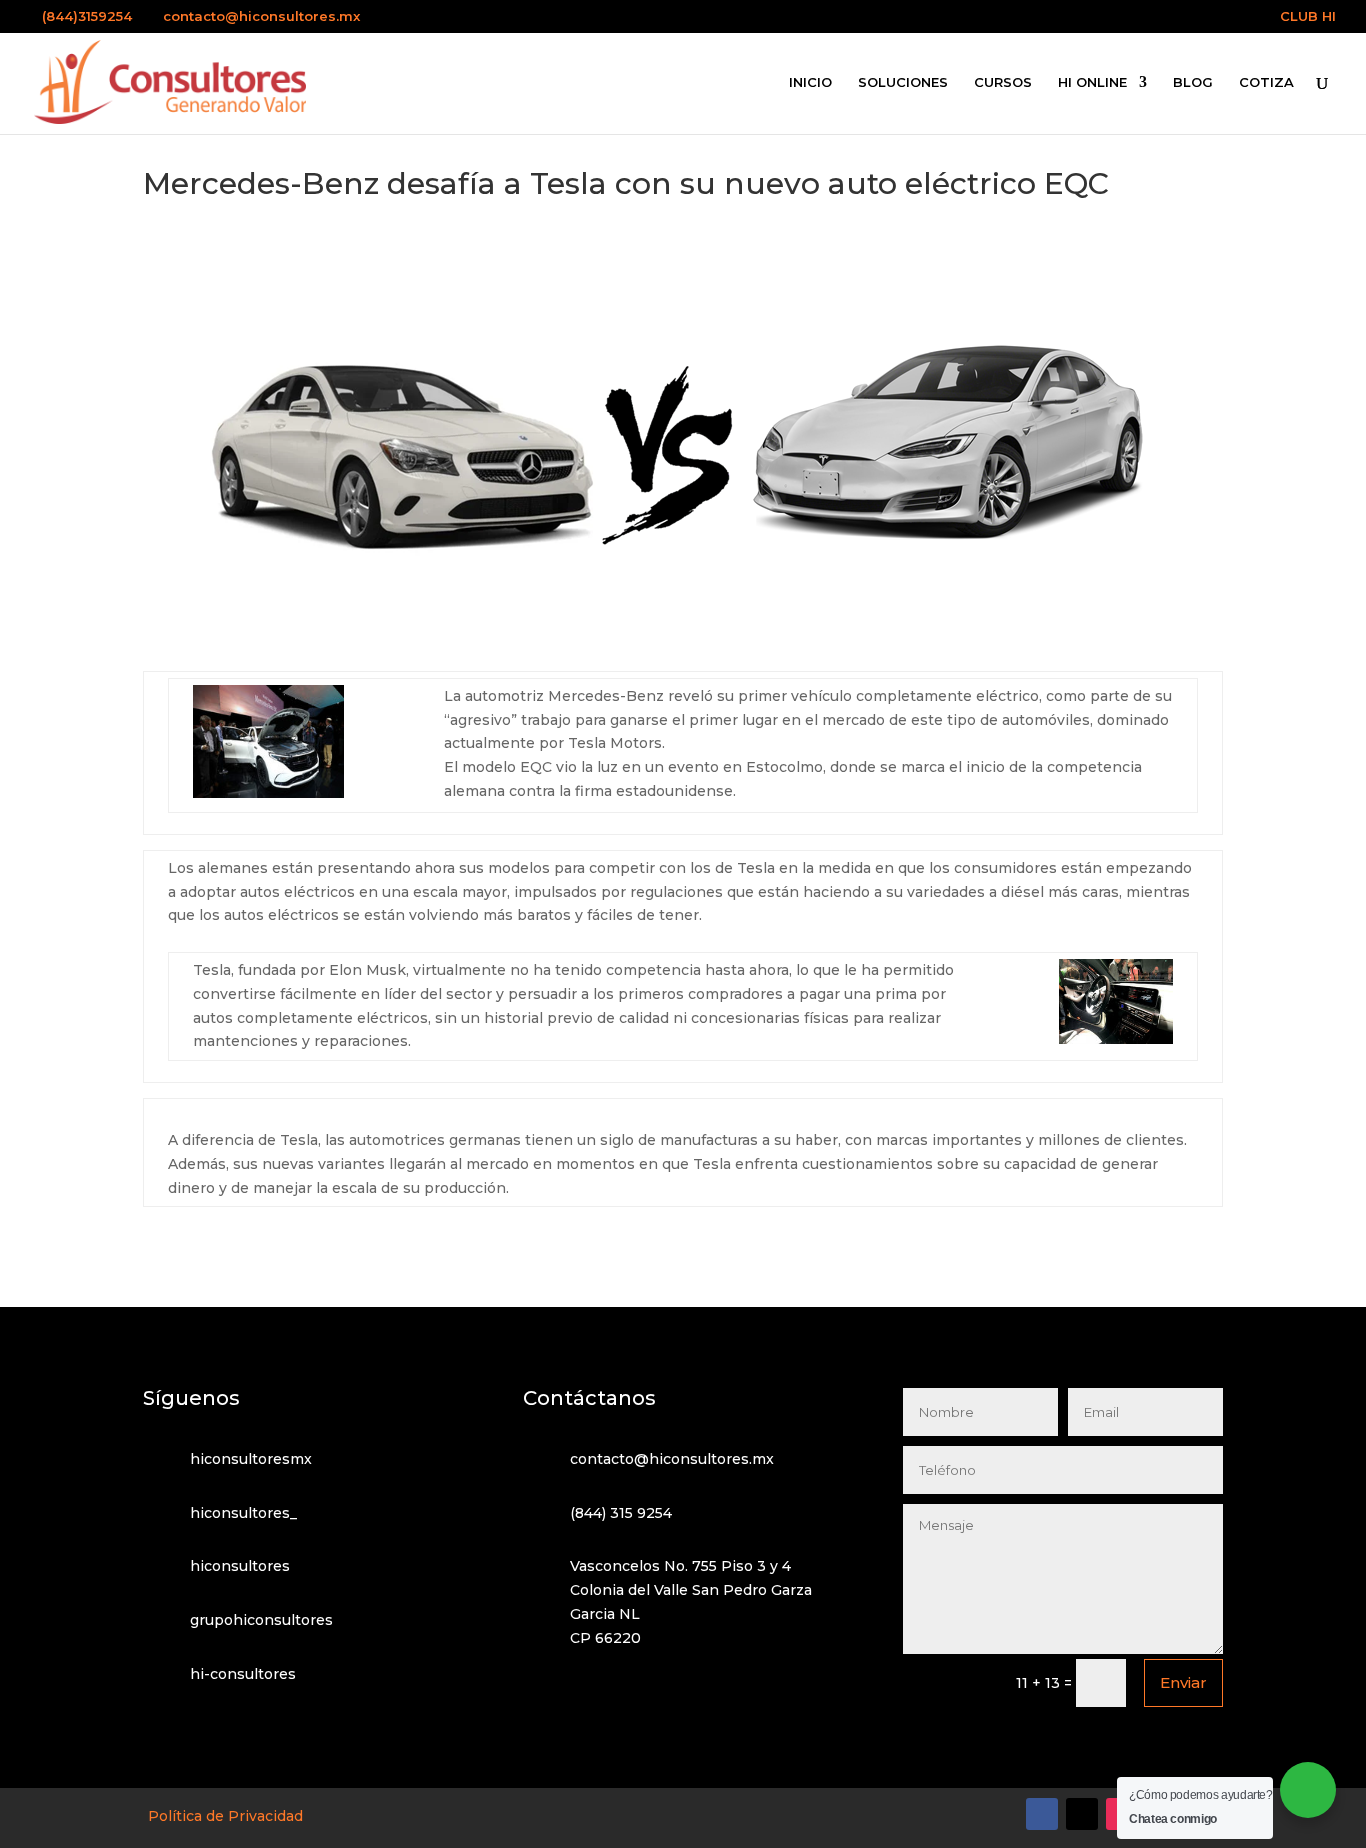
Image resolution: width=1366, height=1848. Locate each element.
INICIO (810, 82)
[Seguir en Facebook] (1042, 1814)
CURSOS (1003, 82)
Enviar (1183, 1682)
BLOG (1193, 82)
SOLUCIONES (903, 82)
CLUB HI (1308, 17)
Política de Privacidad (225, 1816)
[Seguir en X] (1082, 1814)
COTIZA (1266, 82)
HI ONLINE (1092, 82)
